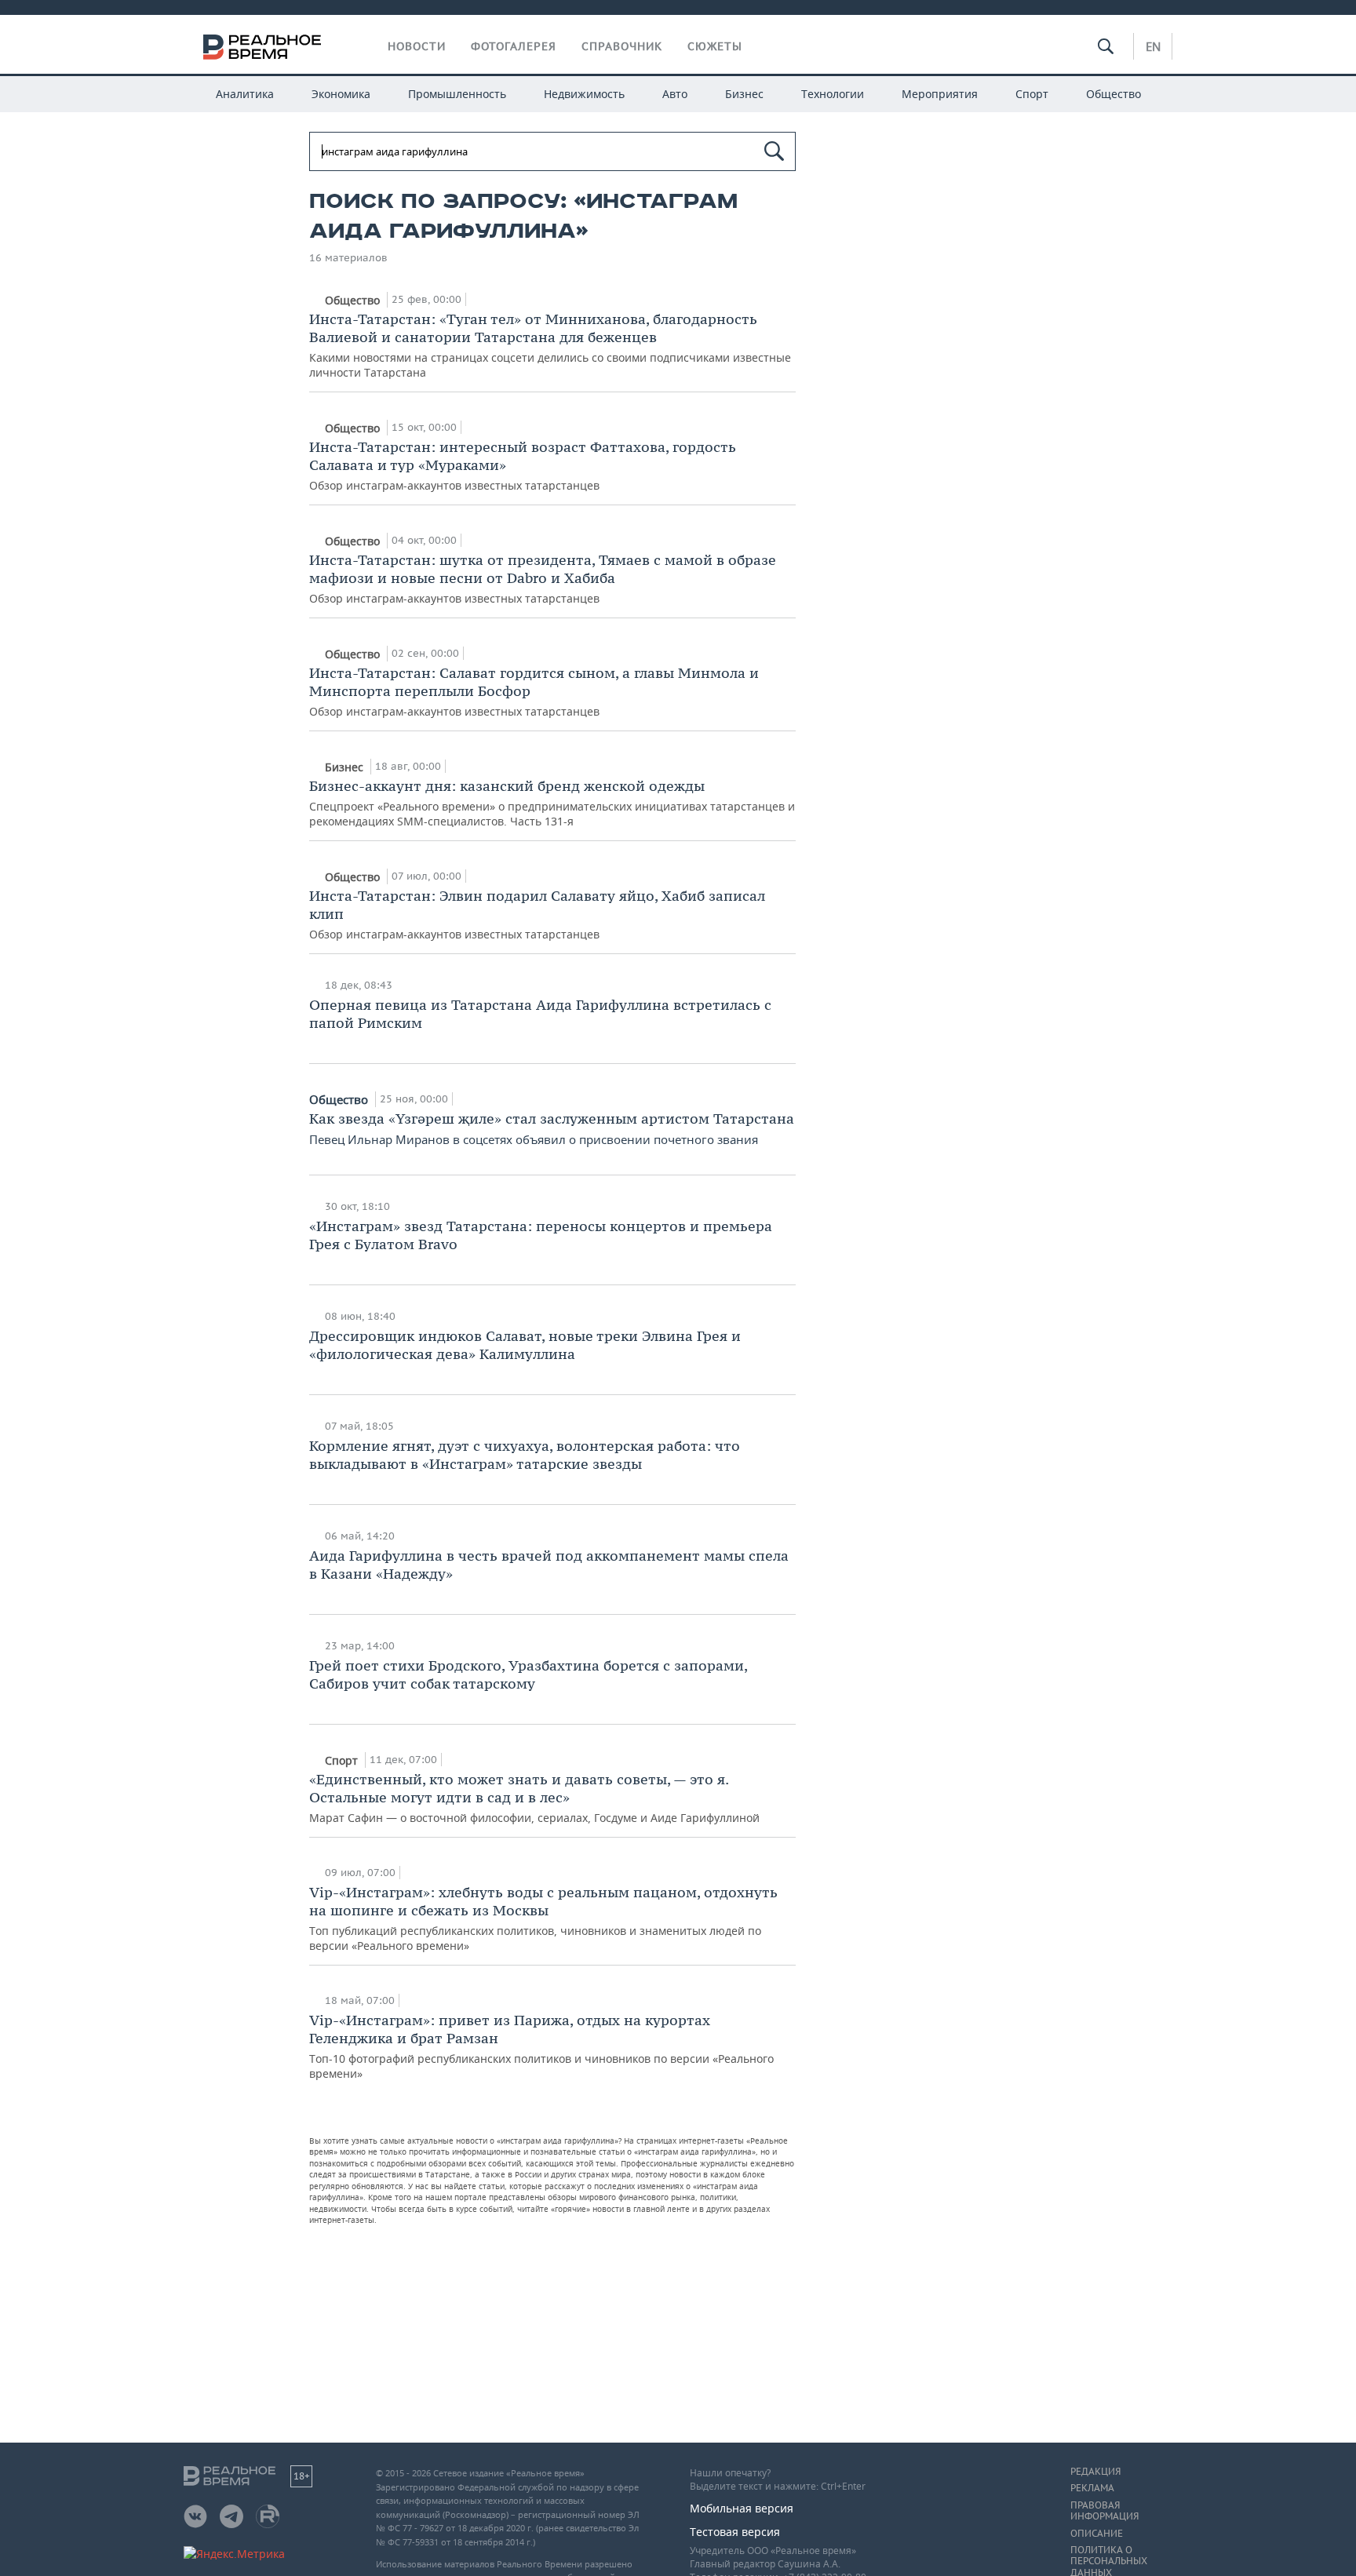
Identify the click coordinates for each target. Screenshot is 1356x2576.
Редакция (1095, 2472)
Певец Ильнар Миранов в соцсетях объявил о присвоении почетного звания (552, 1128)
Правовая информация (1104, 2511)
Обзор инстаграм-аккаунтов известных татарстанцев (523, 465)
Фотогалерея (514, 46)
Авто (675, 94)
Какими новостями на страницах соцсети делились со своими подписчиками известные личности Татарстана (550, 345)
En (1153, 46)
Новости (417, 46)
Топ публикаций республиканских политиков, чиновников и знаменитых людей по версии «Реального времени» (543, 1918)
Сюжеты (715, 46)
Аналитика (245, 94)
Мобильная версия (742, 2508)
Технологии (833, 94)
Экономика (341, 94)
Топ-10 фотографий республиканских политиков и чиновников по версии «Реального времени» (541, 2046)
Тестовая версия (735, 2532)
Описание (1097, 2534)
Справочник (622, 46)
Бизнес (744, 94)
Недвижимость (584, 94)
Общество (1114, 94)
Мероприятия (940, 94)
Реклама (1092, 2488)
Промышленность (457, 94)
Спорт (1032, 94)
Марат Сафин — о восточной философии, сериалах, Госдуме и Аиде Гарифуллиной (534, 1798)
